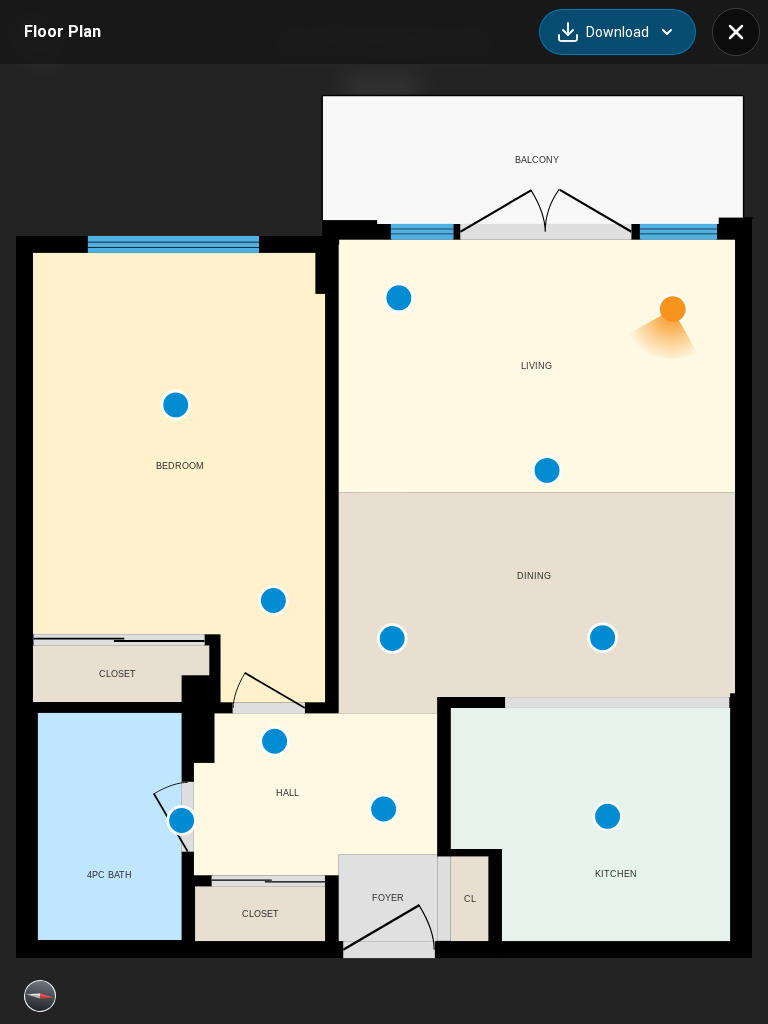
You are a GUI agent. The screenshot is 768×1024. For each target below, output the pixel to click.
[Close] (736, 32)
